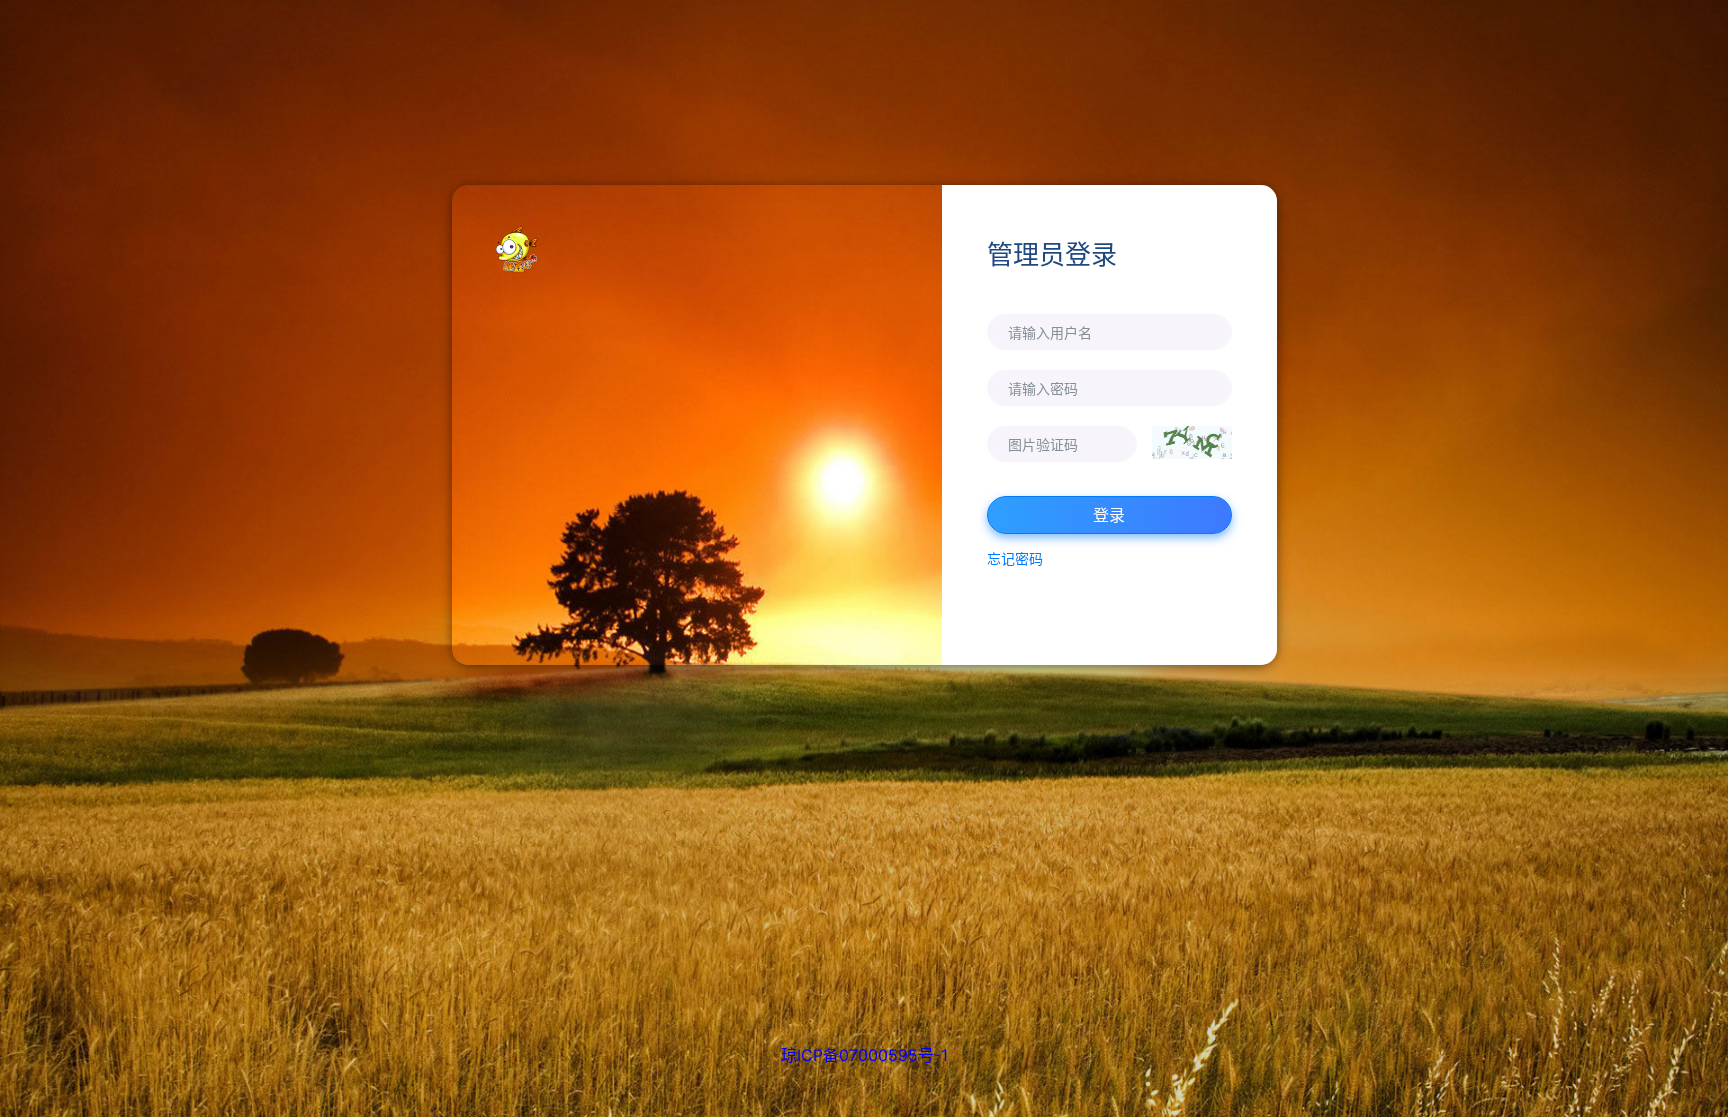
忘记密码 (1015, 558)
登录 (1109, 515)
